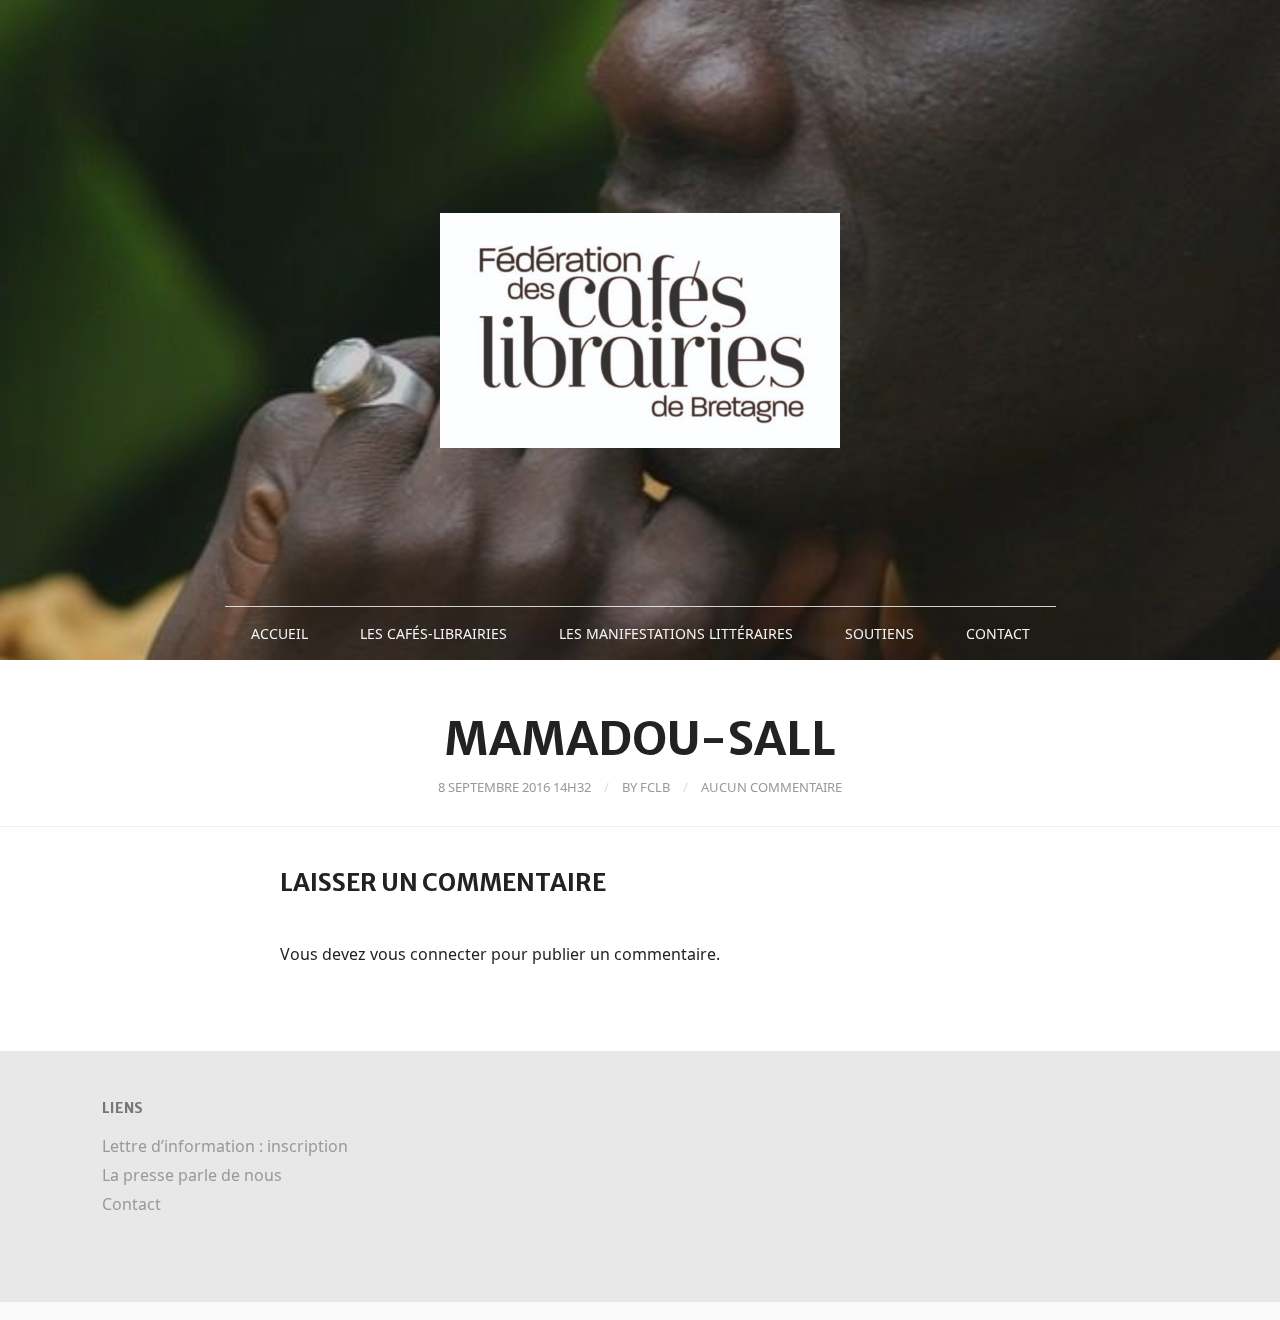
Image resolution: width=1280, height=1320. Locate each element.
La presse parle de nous (192, 1175)
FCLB (655, 787)
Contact (998, 633)
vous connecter (428, 954)
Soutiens (879, 633)
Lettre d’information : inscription (225, 1146)
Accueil (279, 633)
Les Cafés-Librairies (433, 633)
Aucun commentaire (771, 787)
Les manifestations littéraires (676, 633)
